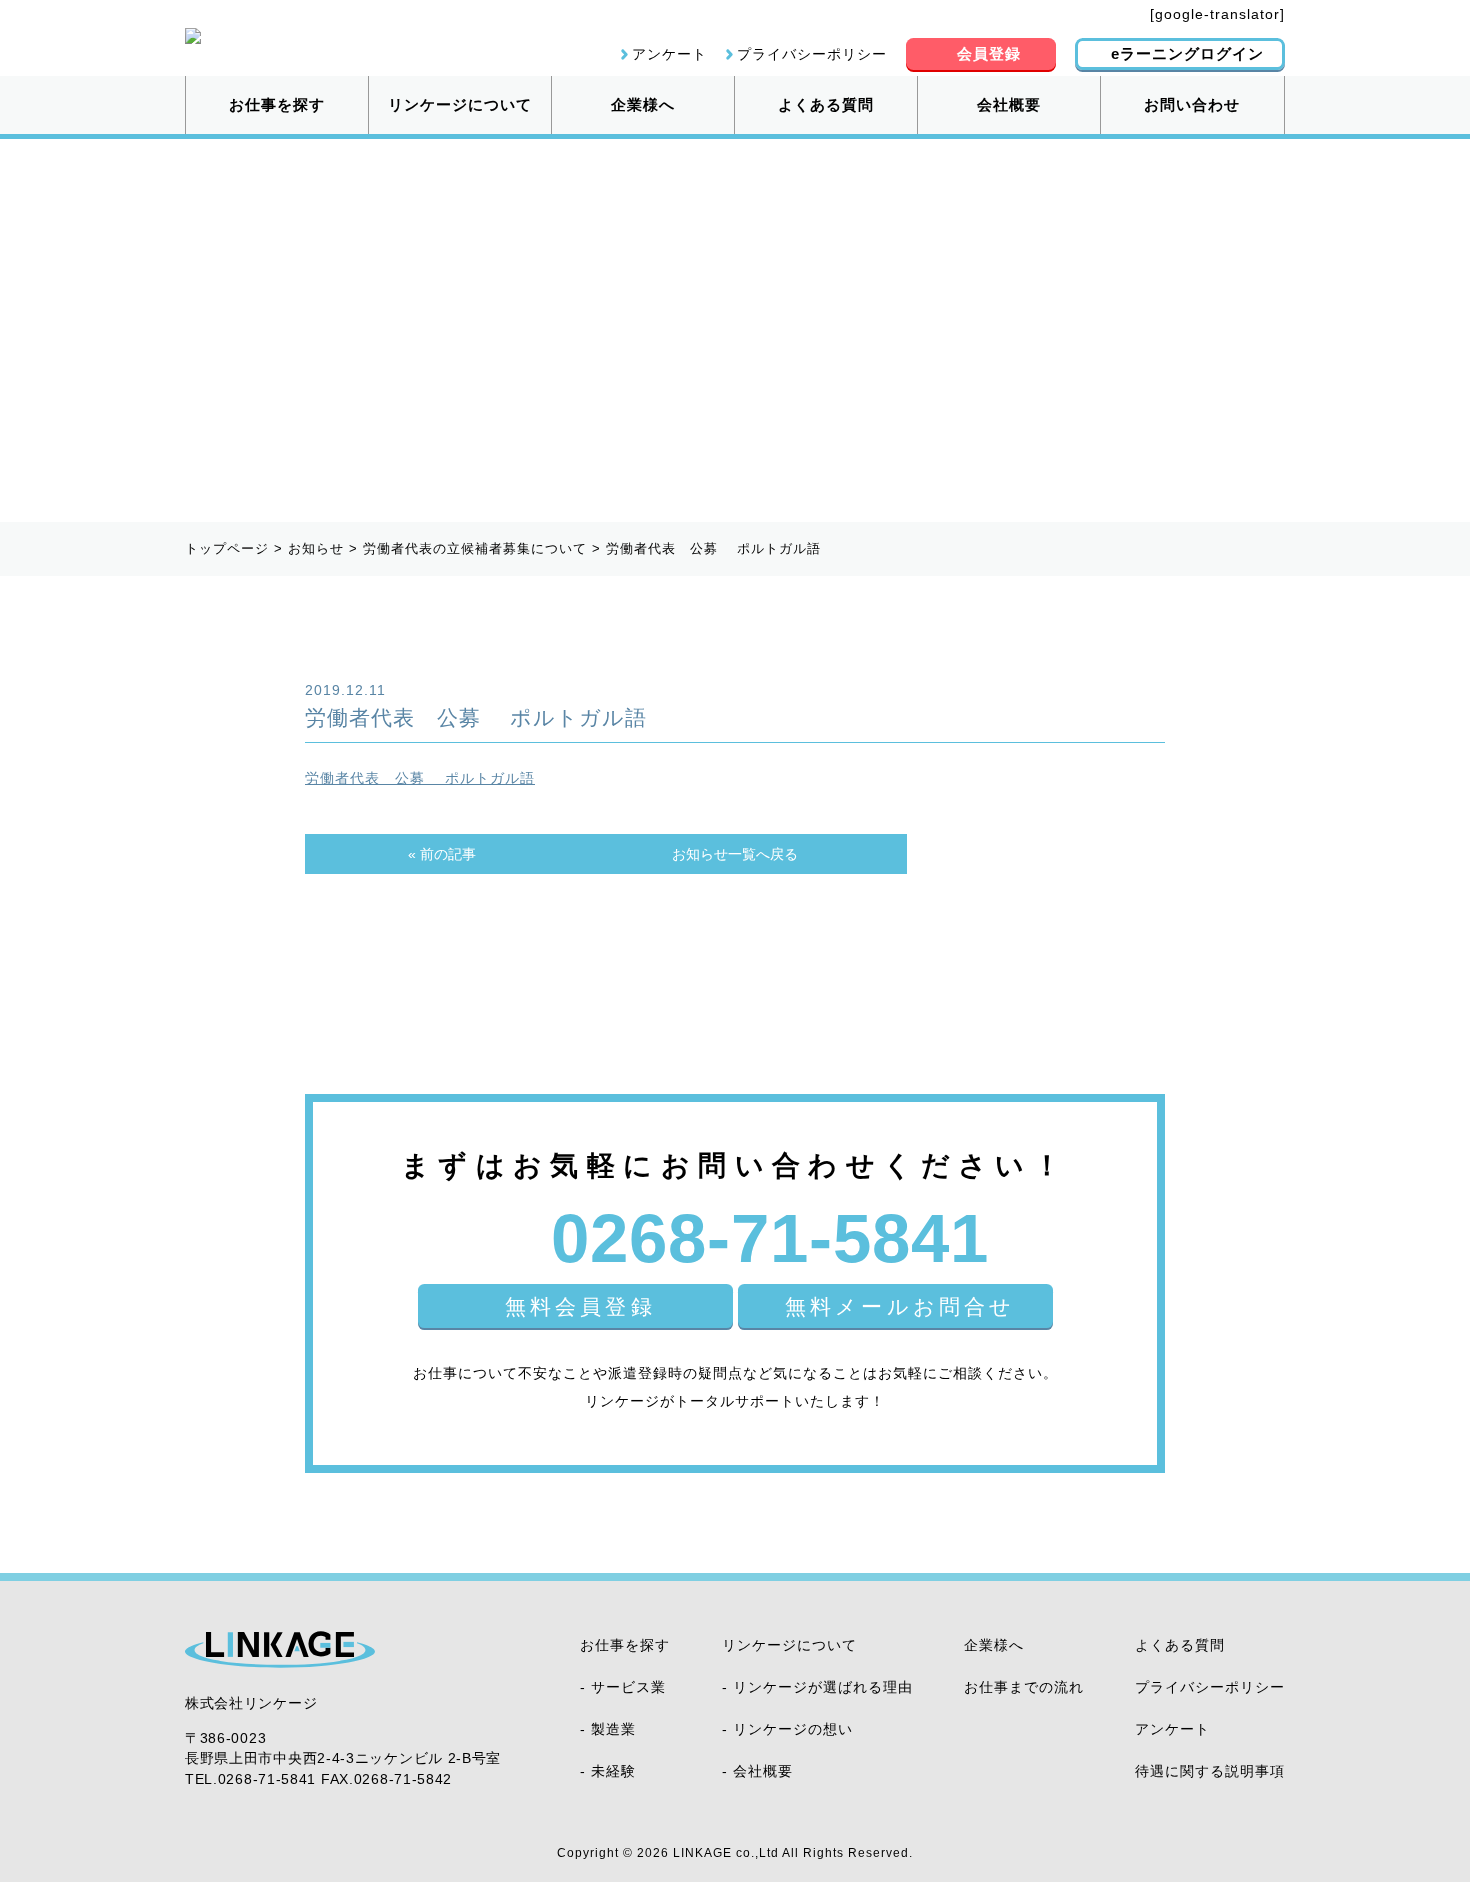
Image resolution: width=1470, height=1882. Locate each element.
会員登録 (989, 53)
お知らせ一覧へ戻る (735, 854)
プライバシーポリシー (812, 54)
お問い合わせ (1192, 104)
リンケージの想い (793, 1729)
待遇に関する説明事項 (1210, 1771)
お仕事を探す (277, 104)
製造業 (613, 1729)
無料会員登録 (580, 1306)
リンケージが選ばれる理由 (823, 1687)
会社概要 (1009, 104)
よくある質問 (826, 104)
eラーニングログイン (1187, 53)
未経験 (613, 1771)
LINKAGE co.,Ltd (726, 1853)
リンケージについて (460, 104)
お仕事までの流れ (1024, 1687)
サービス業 (628, 1687)
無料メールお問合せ (900, 1306)
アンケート (669, 54)
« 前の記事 (442, 854)
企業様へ (643, 104)
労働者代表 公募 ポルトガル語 (420, 778)
